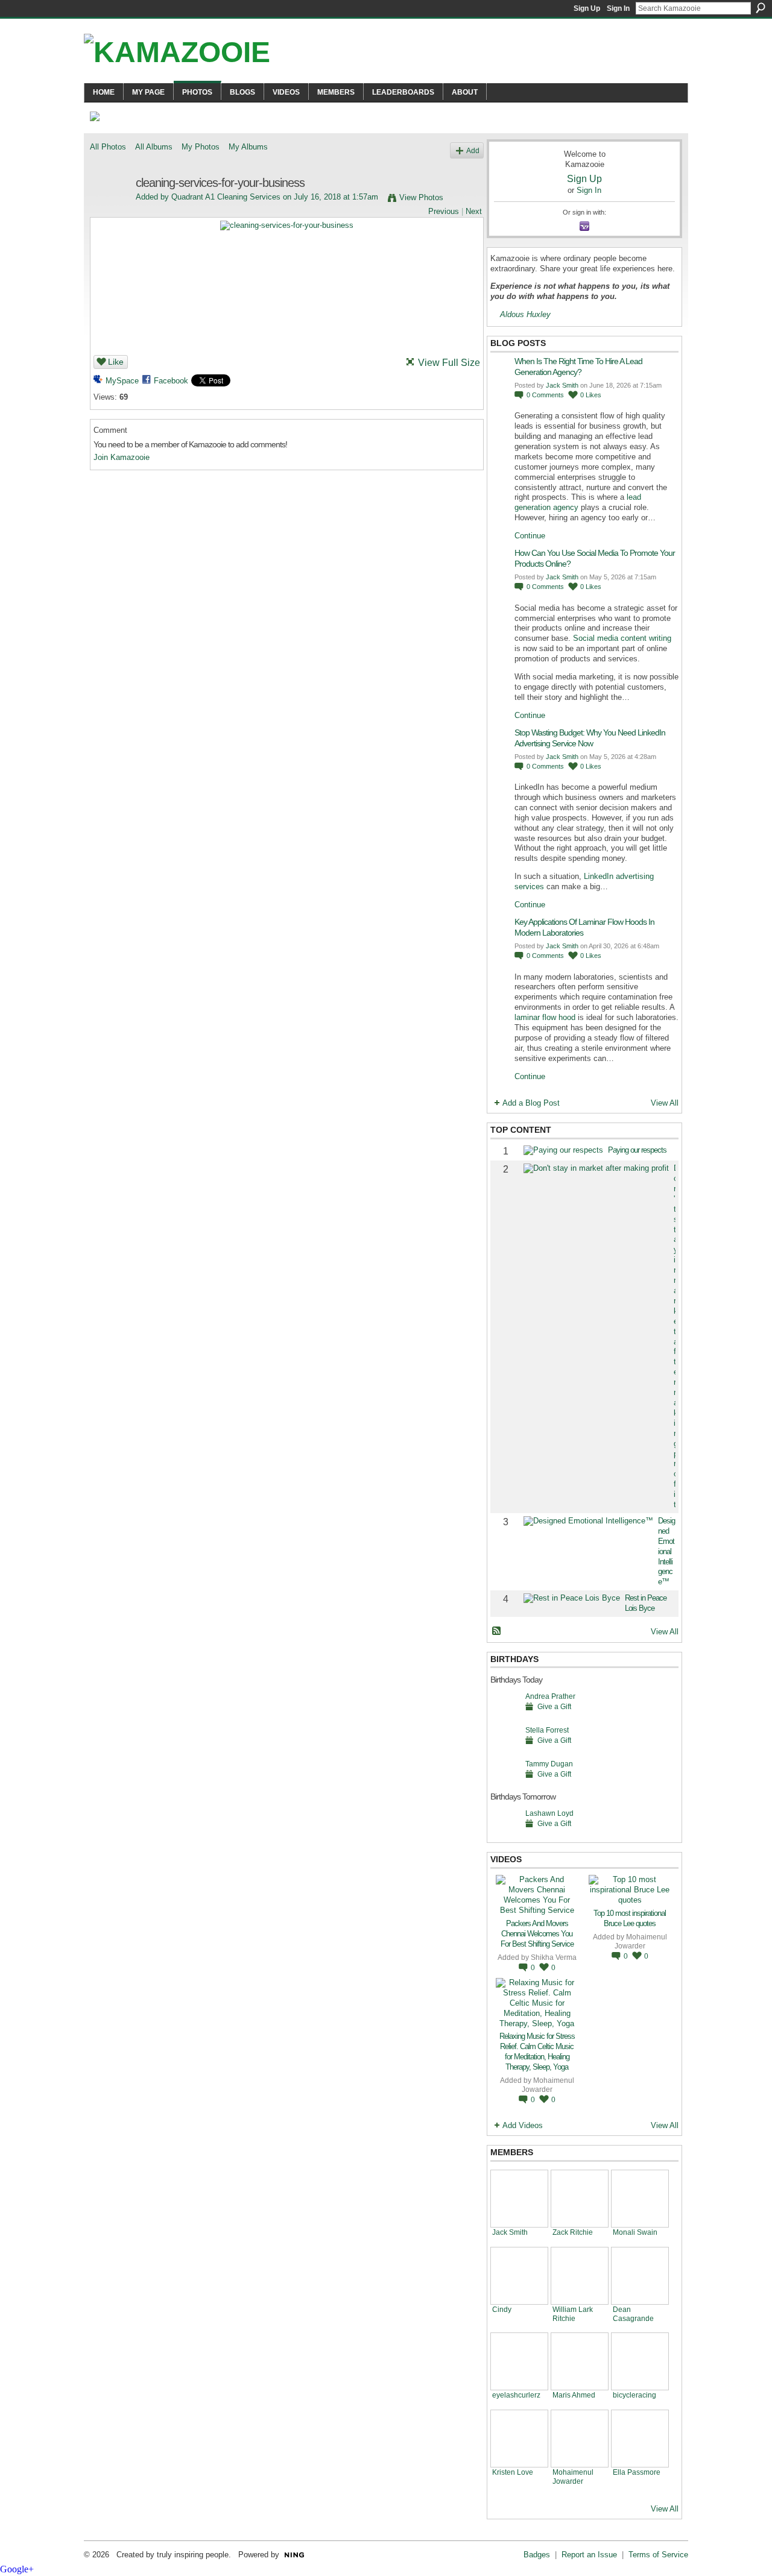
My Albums (248, 147)
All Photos (108, 147)
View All (665, 1103)
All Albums (154, 147)
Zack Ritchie (573, 2232)
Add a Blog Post (531, 1103)
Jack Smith (562, 385)
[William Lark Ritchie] (580, 2276)
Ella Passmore (637, 2472)
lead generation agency (578, 502)
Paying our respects (637, 1150)
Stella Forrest (547, 1730)
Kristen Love (513, 2472)
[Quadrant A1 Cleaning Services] (109, 209)
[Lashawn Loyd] (505, 1832)
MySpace (122, 381)
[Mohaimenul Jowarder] (580, 2439)
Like (116, 362)
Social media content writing (622, 638)
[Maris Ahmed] (580, 2361)
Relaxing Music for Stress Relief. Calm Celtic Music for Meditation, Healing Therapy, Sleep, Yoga (537, 2052)
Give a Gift (554, 1706)
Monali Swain (635, 2232)
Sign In (618, 8)
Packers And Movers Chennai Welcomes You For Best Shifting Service (537, 1934)
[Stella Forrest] (505, 1749)
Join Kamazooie (122, 457)
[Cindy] (519, 2276)
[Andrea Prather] (505, 1715)
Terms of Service (658, 2555)
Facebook (171, 381)
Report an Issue (589, 2555)
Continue (530, 536)
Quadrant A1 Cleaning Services (226, 197)
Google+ (17, 2569)
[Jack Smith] (519, 2199)
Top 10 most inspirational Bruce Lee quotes (630, 1918)
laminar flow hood (545, 1017)
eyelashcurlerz (516, 2395)
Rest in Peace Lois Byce (646, 1603)
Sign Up (587, 8)
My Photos (201, 147)
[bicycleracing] (640, 2361)
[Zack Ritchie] (580, 2199)
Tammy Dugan (549, 1764)
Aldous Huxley (525, 314)
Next (474, 211)
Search (761, 8)
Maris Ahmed (574, 2395)
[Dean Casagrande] (640, 2276)
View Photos (421, 197)
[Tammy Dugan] (505, 1782)
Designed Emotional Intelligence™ (666, 1551)
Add (473, 150)
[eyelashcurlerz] (519, 2361)
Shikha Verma (554, 1957)
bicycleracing (634, 2395)
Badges (537, 2555)
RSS (497, 1631)
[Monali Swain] (640, 2199)
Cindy (502, 2309)
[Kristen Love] (519, 2439)
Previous (444, 211)
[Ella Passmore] (640, 2439)
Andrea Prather (550, 1696)
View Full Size (449, 363)
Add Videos (523, 2125)
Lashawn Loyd (549, 1813)
